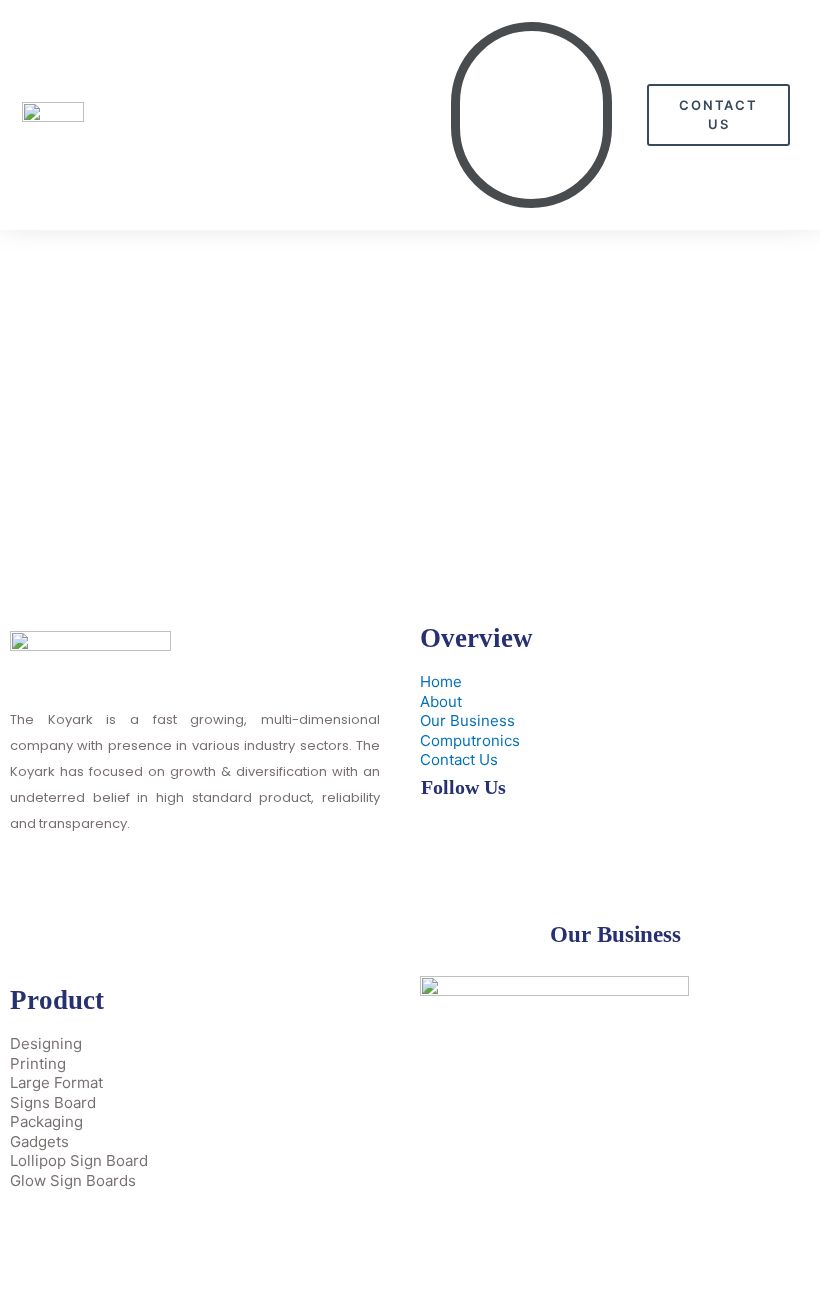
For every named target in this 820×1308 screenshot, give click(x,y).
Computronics (470, 740)
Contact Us (459, 759)
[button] (531, 115)
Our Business (467, 720)
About (441, 701)
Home (441, 681)
